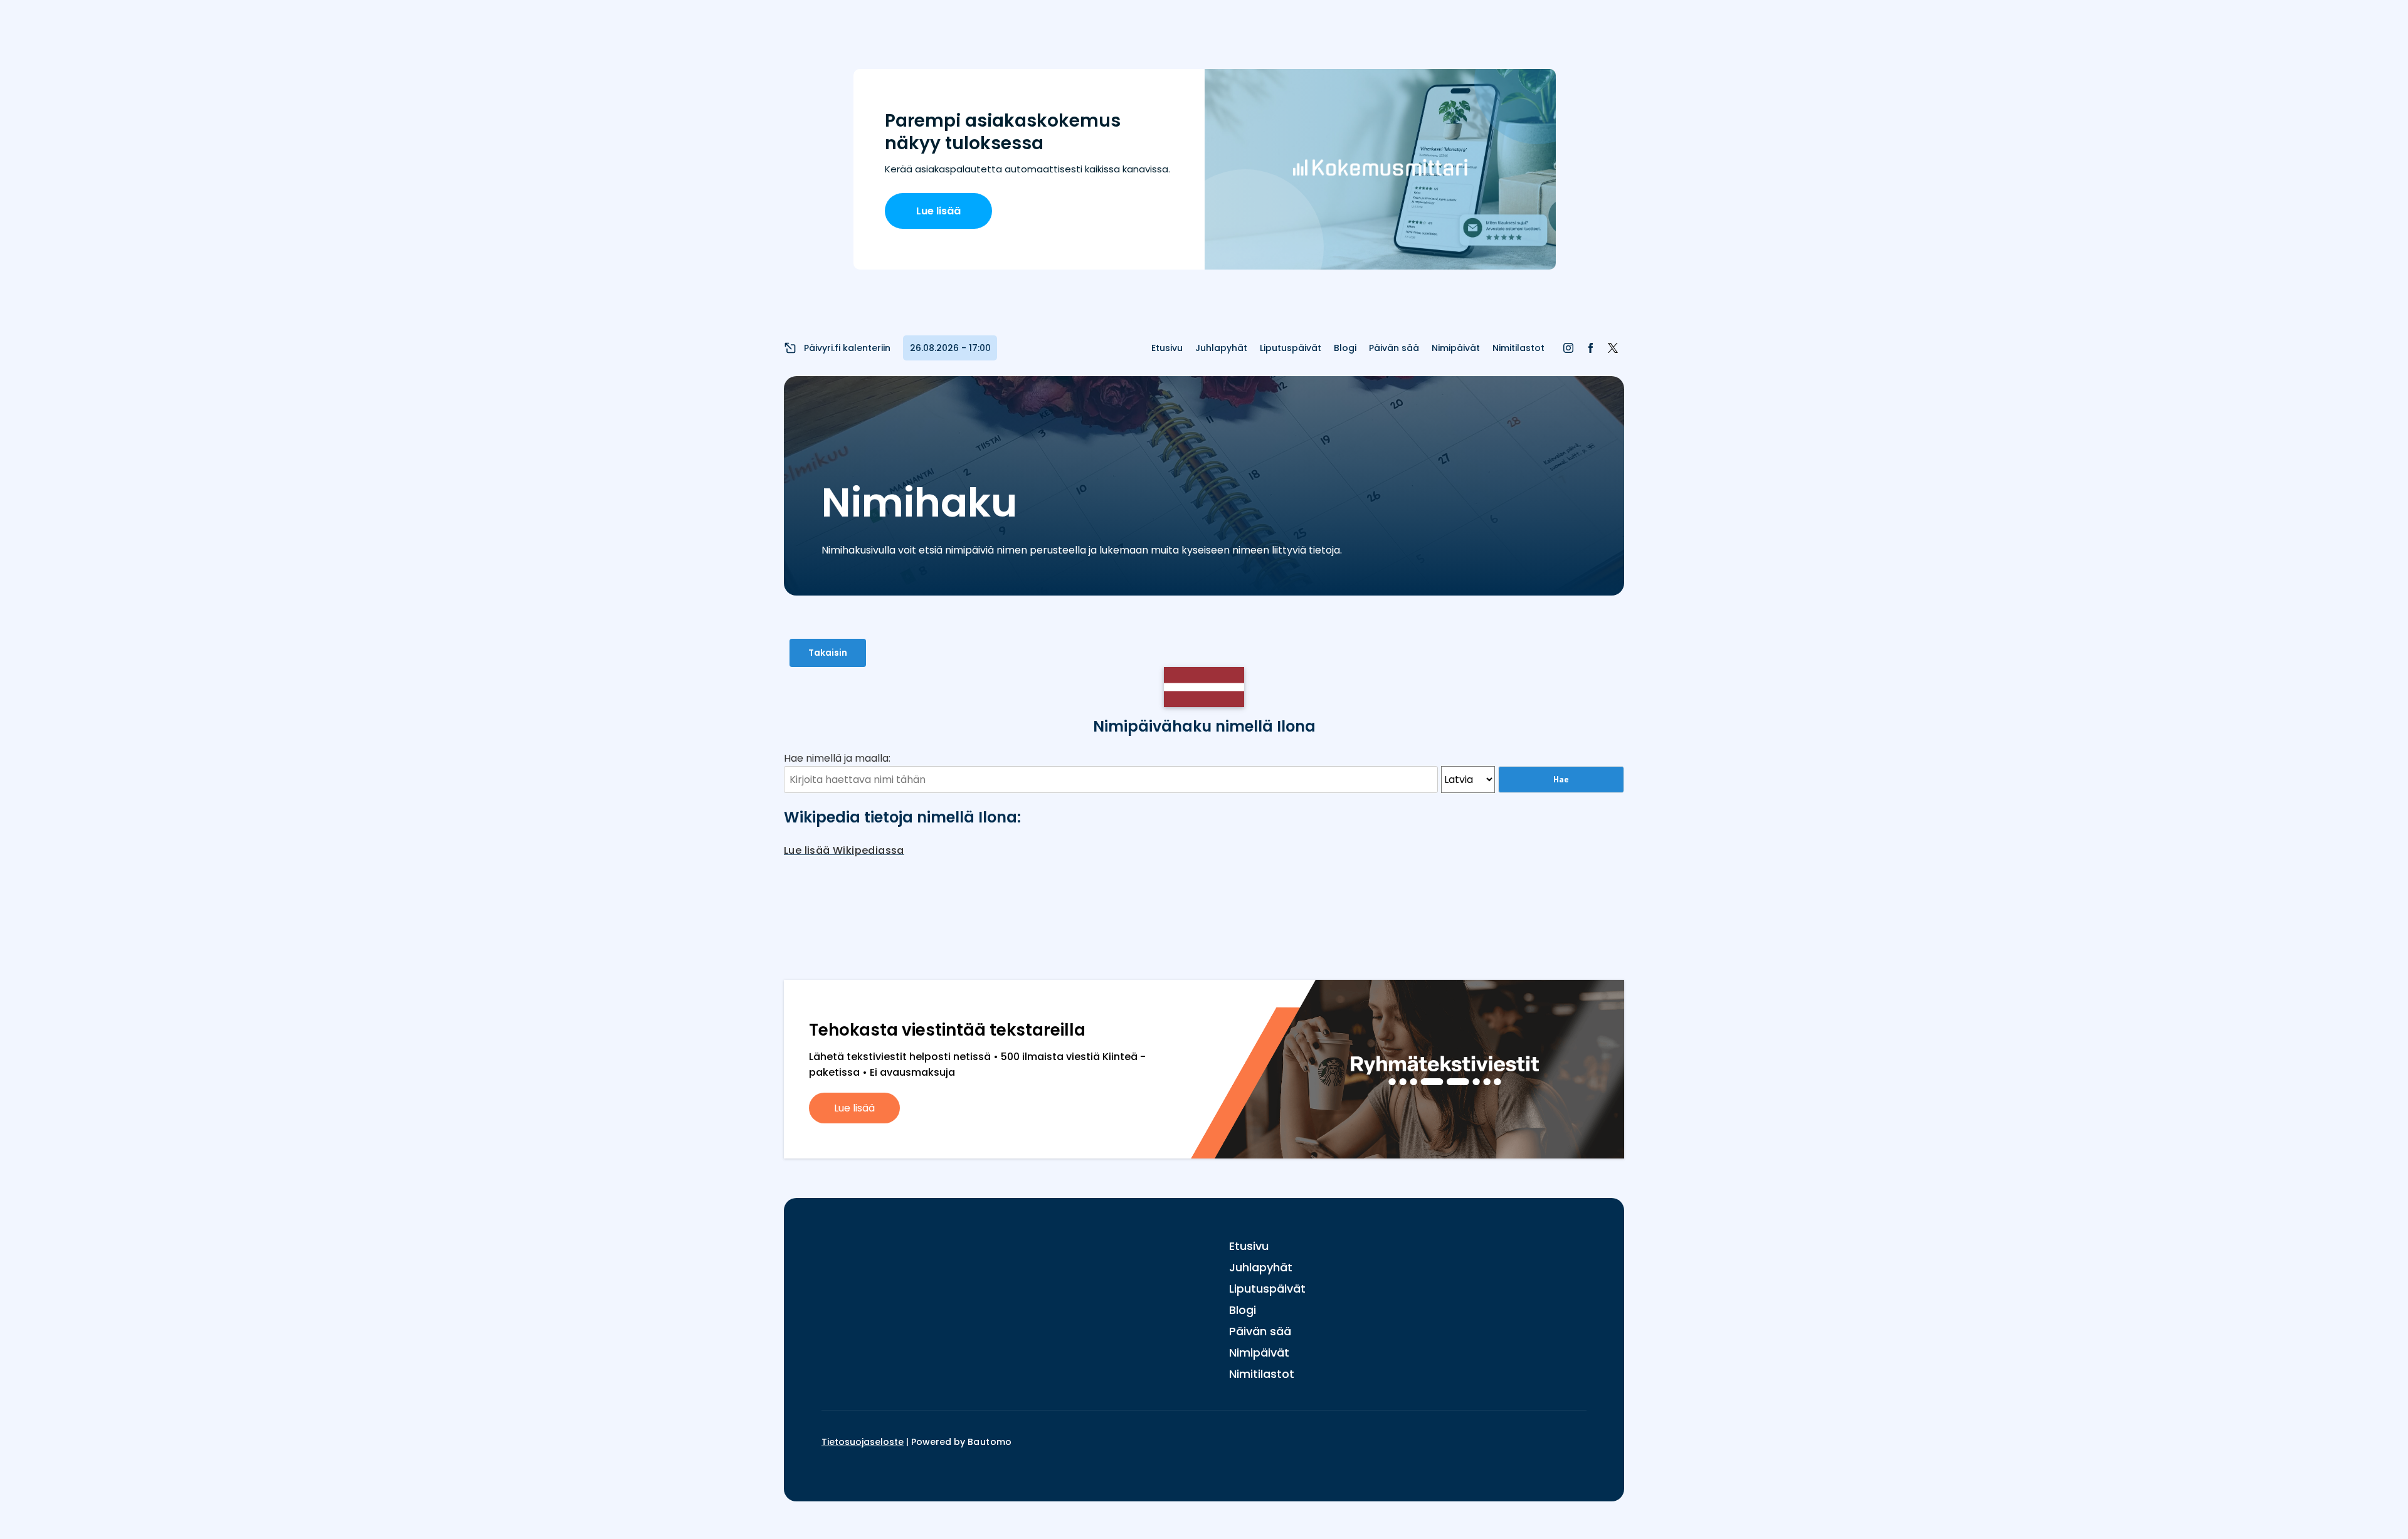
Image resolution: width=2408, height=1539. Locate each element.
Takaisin (828, 653)
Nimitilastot (1518, 348)
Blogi (1345, 348)
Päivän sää (1394, 348)
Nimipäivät (1456, 348)
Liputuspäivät (1291, 348)
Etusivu (1167, 348)
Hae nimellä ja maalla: (837, 758)
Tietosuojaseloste (863, 1442)
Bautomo (990, 1442)
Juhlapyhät (1221, 348)
